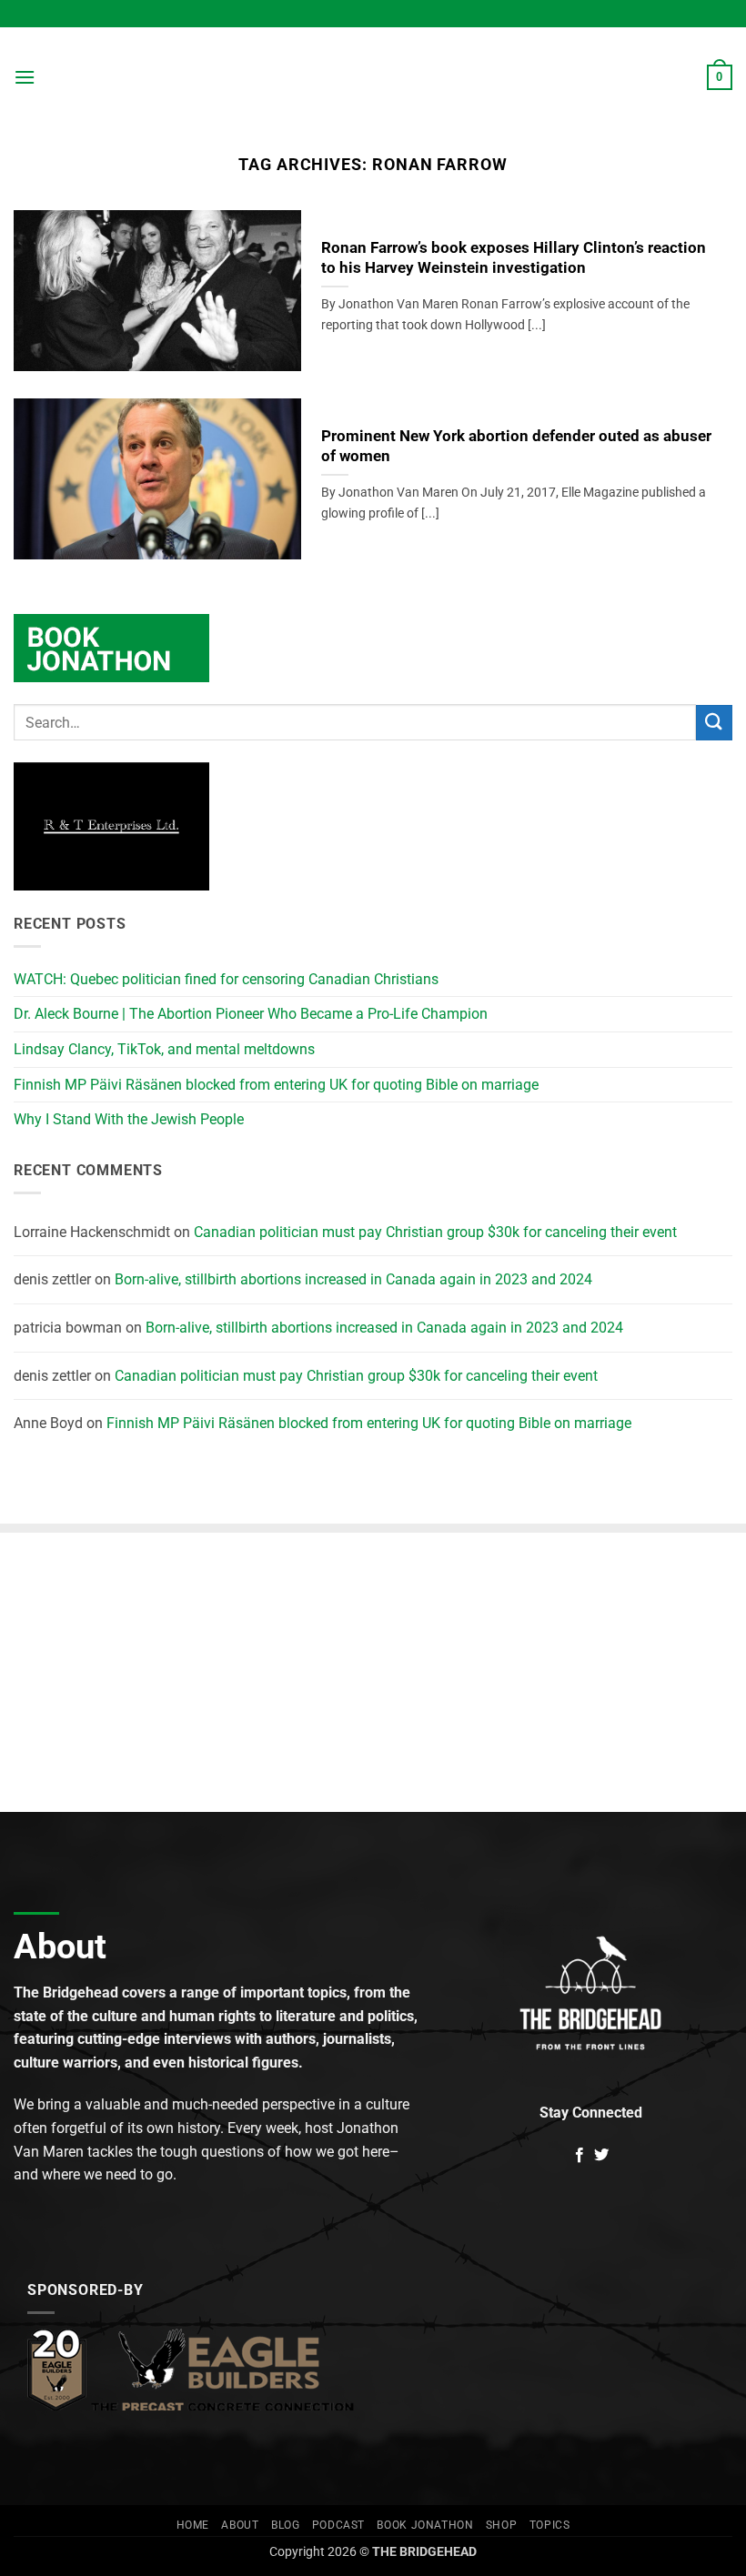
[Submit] (714, 723)
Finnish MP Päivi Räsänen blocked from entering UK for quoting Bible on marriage (276, 1085)
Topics (550, 2525)
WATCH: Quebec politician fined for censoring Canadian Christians (226, 979)
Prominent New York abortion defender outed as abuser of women (516, 446)
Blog (285, 2525)
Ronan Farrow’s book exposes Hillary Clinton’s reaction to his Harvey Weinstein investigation (514, 258)
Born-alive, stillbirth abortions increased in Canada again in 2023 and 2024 (353, 1279)
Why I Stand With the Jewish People (129, 1119)
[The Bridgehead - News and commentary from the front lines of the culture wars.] (373, 77)
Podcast (338, 2525)
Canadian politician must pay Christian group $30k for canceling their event (435, 1232)
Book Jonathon (425, 2525)
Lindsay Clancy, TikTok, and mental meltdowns (164, 1049)
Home (193, 2525)
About (240, 2525)
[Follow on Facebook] (580, 2156)
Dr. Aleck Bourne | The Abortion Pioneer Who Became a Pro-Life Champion (251, 1014)
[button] (25, 77)
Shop (501, 2525)
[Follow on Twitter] (601, 2156)
